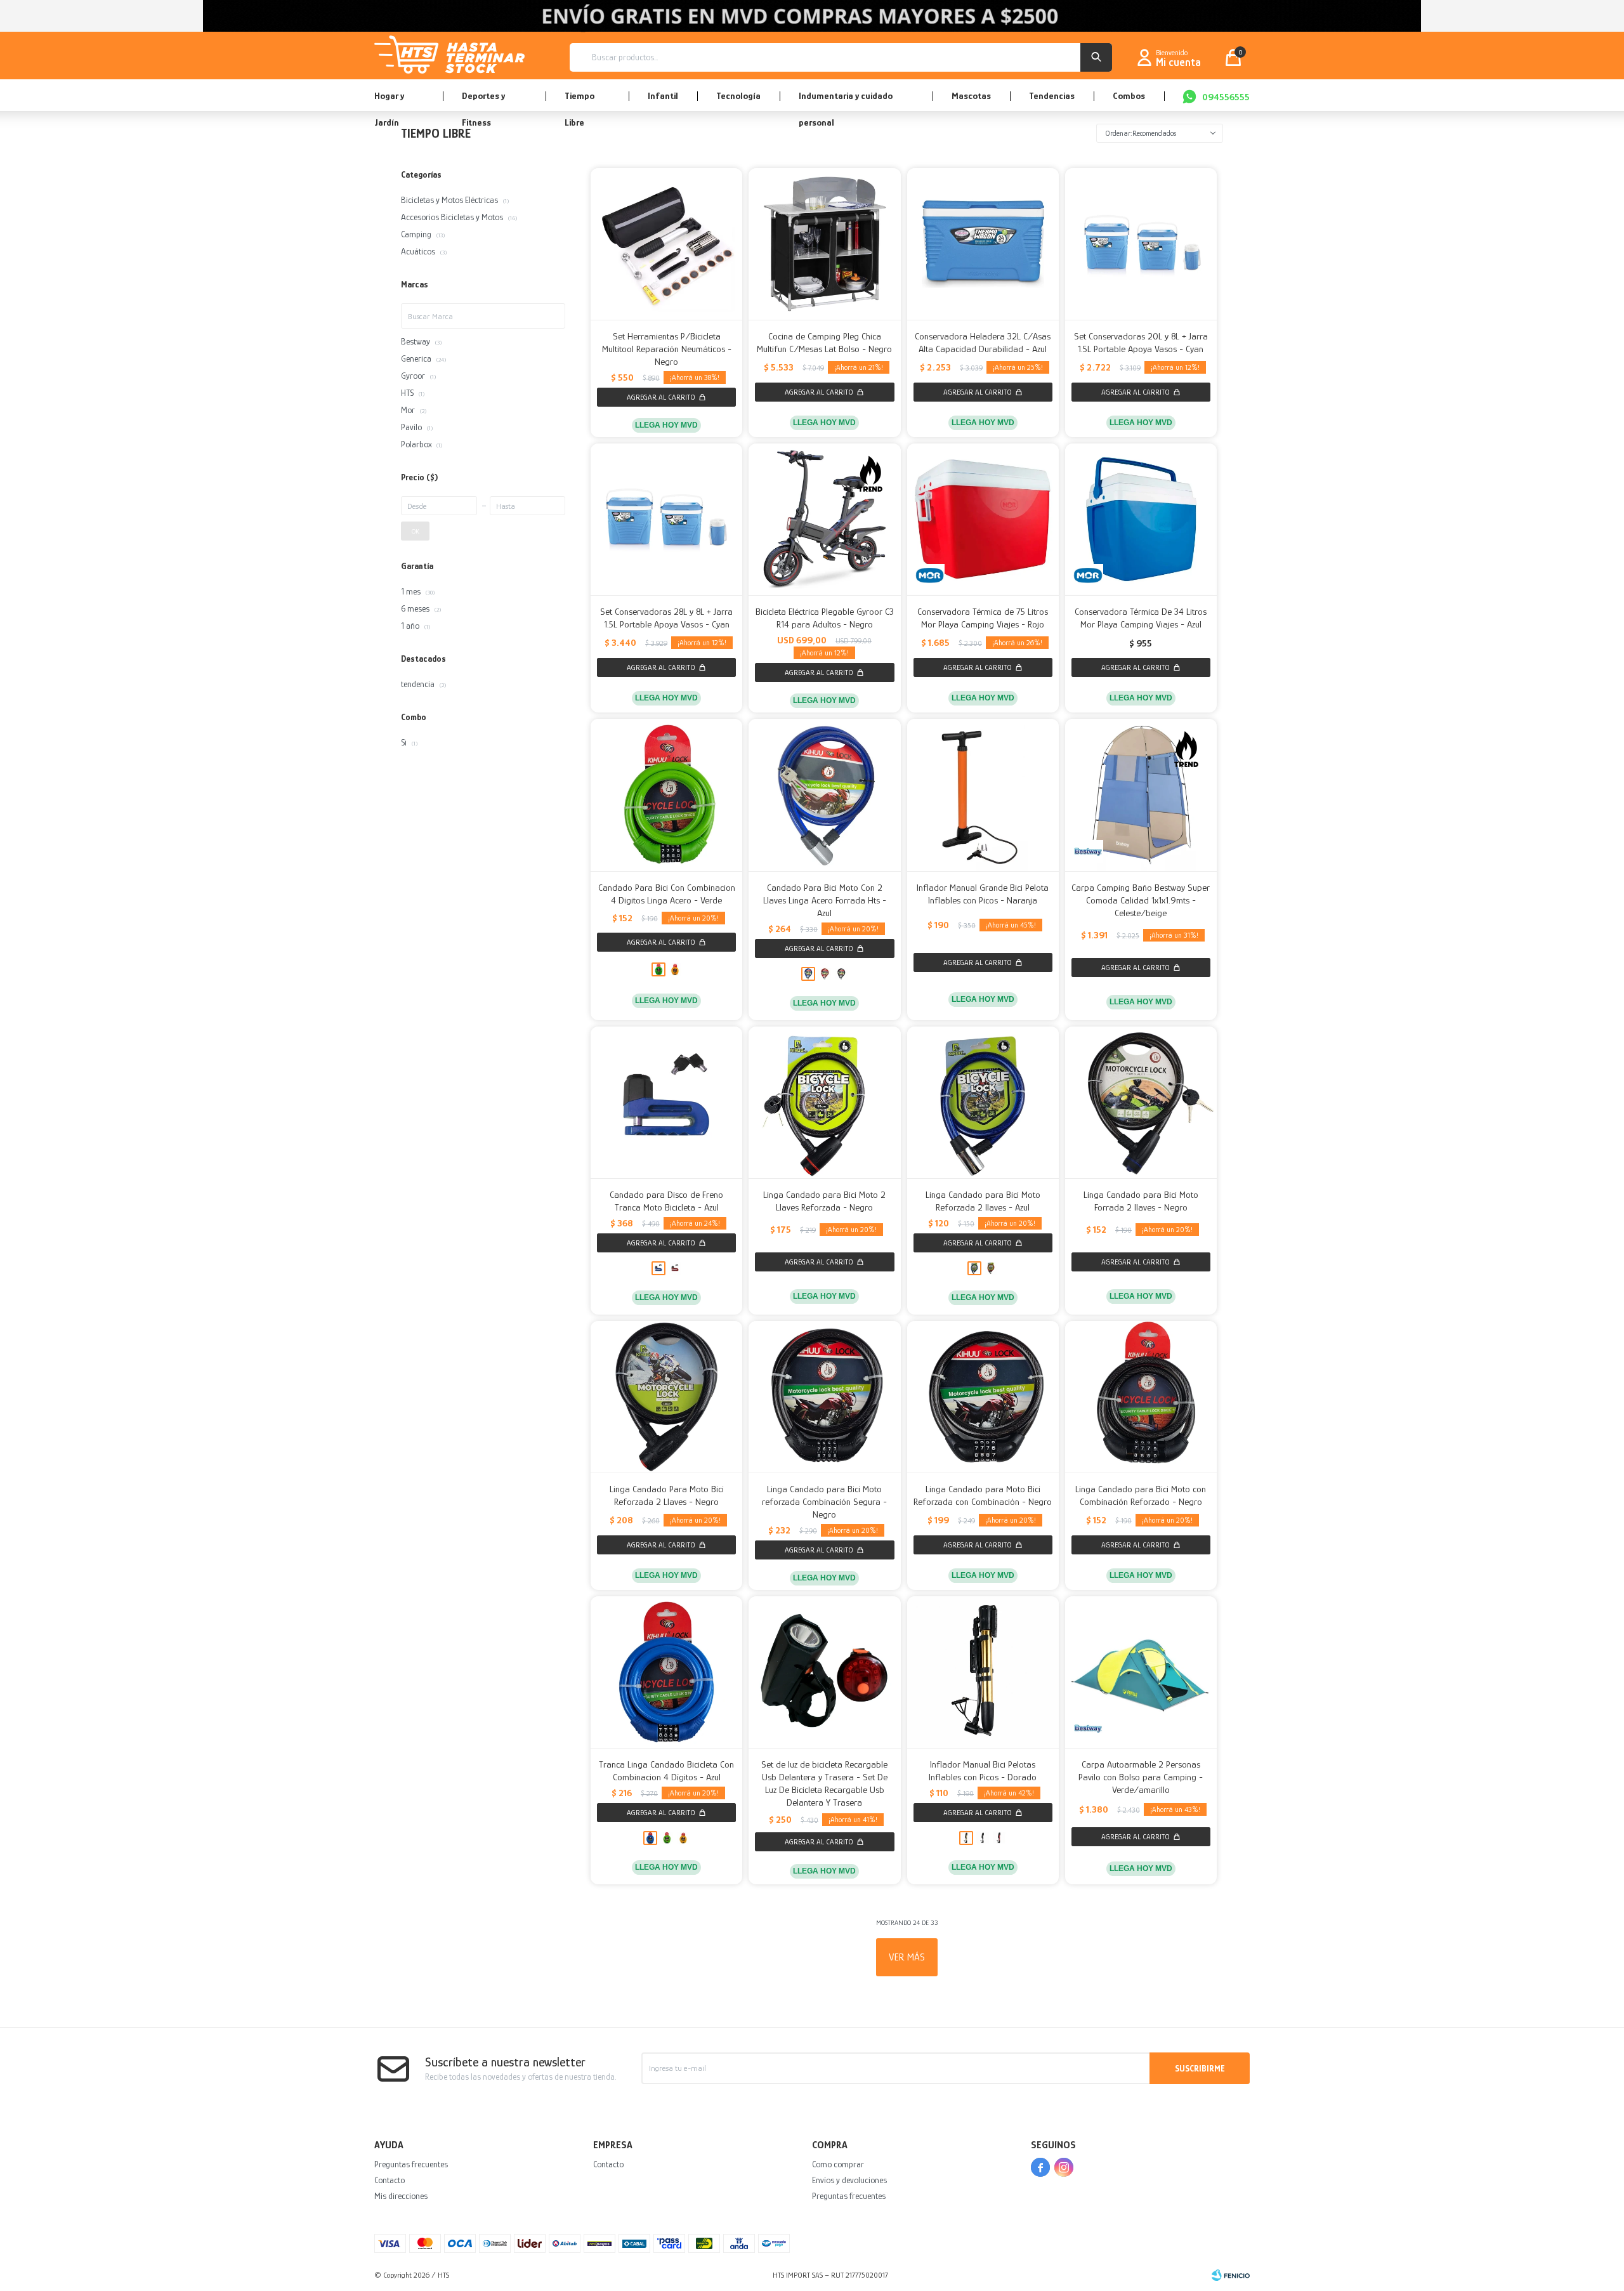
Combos (1129, 95)
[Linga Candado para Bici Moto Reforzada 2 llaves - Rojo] (991, 1268)
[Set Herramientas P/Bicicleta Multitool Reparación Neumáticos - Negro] (666, 244)
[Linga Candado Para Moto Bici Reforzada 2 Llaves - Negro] (666, 1397)
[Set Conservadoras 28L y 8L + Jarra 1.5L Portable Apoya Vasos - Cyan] (666, 519)
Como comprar (838, 2164)
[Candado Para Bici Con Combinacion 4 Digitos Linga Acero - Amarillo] (675, 969)
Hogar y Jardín (389, 101)
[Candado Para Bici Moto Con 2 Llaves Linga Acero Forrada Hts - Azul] (824, 795)
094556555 (1226, 97)
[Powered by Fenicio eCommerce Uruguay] (1231, 2275)
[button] (1096, 57)
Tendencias (1052, 95)
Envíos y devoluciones (849, 2180)
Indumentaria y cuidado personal (846, 101)
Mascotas (971, 95)
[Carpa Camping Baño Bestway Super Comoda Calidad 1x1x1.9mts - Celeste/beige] (1141, 795)
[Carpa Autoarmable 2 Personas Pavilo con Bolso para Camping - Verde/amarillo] (1141, 1672)
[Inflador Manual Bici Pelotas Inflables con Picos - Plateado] (983, 1838)
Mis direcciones (401, 2196)
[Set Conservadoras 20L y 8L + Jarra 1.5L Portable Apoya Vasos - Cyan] (1141, 244)
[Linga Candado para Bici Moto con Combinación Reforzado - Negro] (1141, 1397)
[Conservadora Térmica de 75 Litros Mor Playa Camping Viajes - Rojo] (983, 519)
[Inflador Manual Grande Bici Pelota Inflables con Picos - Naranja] (983, 795)
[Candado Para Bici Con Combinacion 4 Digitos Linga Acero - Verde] (666, 795)
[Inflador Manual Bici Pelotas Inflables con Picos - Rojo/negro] (999, 1838)
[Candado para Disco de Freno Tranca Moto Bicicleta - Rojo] (675, 1268)
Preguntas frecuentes (411, 2164)
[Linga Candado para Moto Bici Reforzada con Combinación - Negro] (983, 1397)
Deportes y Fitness (483, 101)
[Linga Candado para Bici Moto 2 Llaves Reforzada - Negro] (824, 1102)
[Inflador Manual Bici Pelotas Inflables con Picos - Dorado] (983, 1672)
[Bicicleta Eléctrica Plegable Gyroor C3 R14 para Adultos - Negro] (824, 519)
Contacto (390, 2180)
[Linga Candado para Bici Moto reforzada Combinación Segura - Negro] (824, 1397)
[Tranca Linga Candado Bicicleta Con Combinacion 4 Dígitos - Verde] (667, 1838)
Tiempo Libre (580, 101)
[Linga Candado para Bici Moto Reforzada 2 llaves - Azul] (983, 1102)
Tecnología (738, 95)
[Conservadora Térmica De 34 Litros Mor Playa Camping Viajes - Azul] (1141, 519)
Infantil (663, 95)
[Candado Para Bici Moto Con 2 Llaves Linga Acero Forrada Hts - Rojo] (825, 974)
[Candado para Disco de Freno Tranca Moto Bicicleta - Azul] (666, 1102)
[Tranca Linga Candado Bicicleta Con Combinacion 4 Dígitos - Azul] (666, 1672)
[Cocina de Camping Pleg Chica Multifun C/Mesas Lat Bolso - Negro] (824, 244)
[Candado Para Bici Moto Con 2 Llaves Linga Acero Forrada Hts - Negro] (841, 974)
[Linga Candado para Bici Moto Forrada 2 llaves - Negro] (1141, 1102)
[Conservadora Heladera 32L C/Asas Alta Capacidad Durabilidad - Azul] (983, 244)
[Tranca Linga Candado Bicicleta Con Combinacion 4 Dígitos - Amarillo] (683, 1838)
